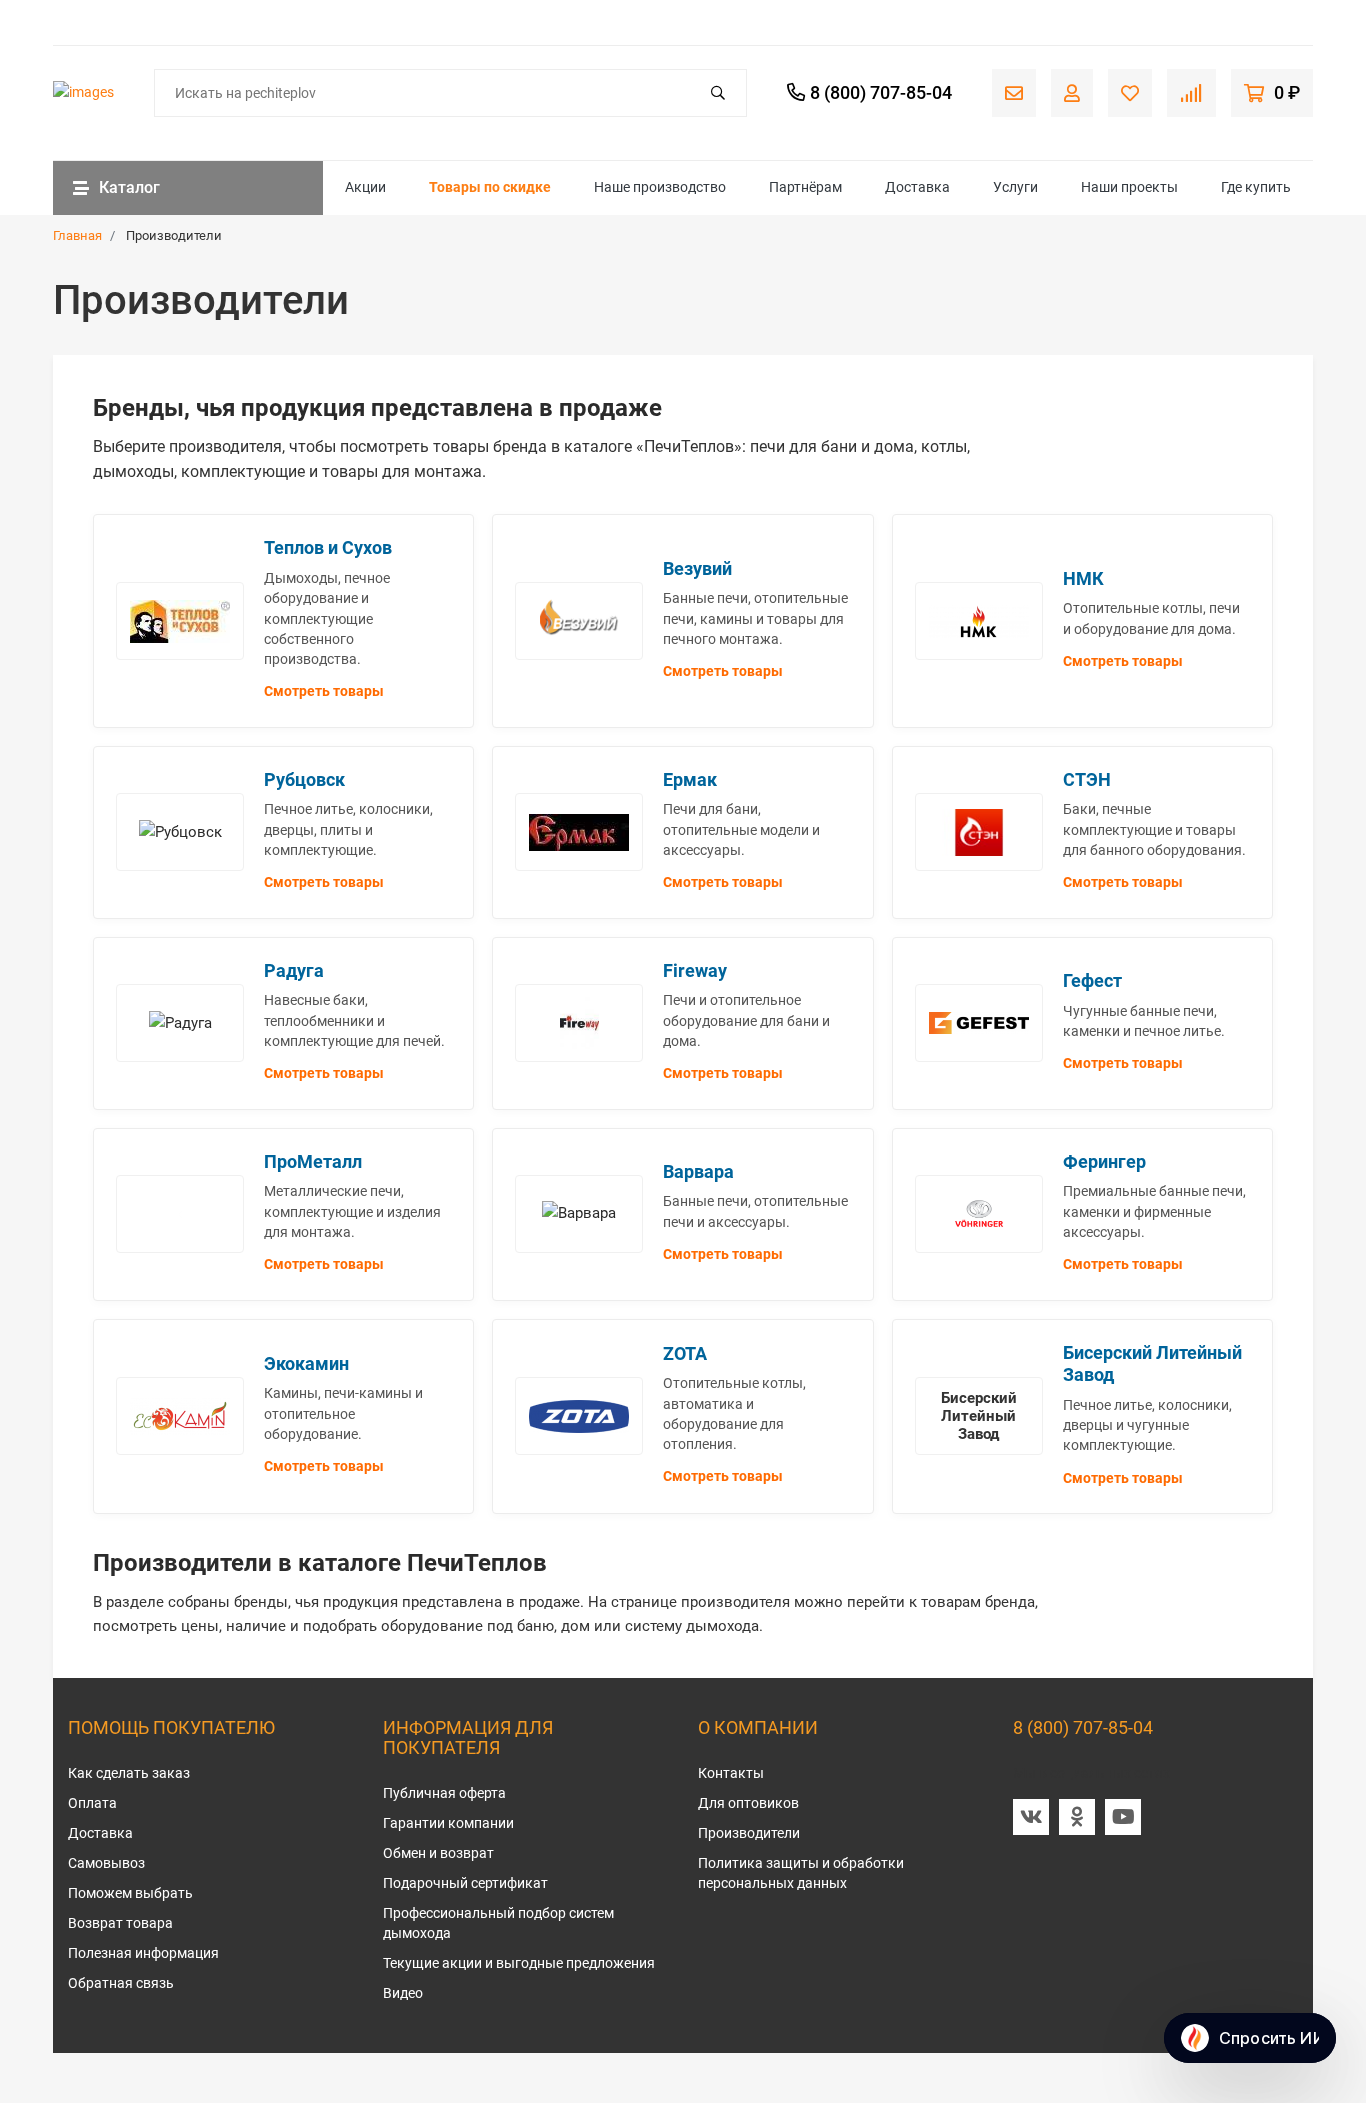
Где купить (1256, 187)
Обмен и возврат (438, 1853)
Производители (749, 1833)
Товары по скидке (490, 187)
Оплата (92, 1803)
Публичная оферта (444, 1793)
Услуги (1015, 187)
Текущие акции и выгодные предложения (519, 1963)
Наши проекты (1129, 187)
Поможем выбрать (130, 1893)
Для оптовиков (748, 1803)
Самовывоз (106, 1863)
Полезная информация (143, 1953)
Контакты (731, 1773)
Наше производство (660, 187)
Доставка (917, 187)
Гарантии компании (448, 1823)
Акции (365, 187)
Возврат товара (120, 1923)
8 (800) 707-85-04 (1083, 1727)
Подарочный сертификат (465, 1883)
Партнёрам (805, 187)
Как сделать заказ (129, 1773)
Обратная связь (121, 1983)
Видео (403, 1993)
